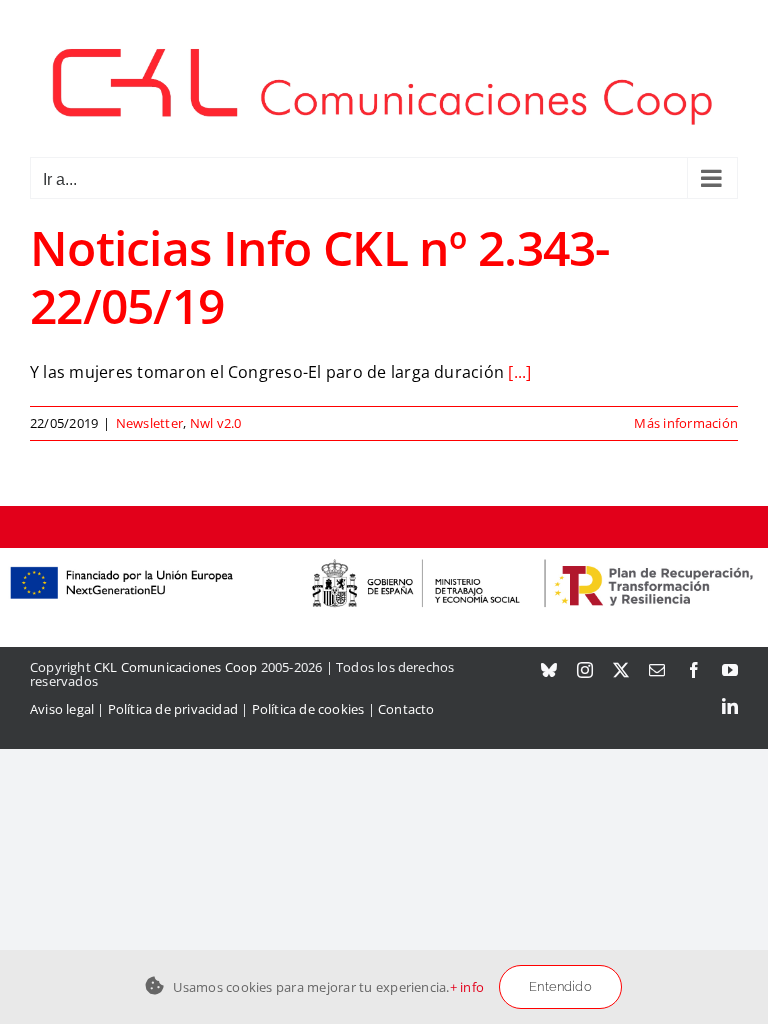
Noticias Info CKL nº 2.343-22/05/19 (320, 276)
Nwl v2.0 (216, 423)
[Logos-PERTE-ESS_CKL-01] (384, 556)
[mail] (657, 670)
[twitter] (621, 670)
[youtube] (730, 670)
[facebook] (694, 670)
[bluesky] (549, 670)
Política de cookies (308, 709)
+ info (467, 987)
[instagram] (585, 670)
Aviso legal (62, 709)
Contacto (406, 709)
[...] (519, 372)
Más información (686, 423)
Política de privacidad (173, 709)
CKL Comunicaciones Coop (176, 667)
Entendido (560, 986)
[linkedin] (730, 706)
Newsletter (149, 423)
